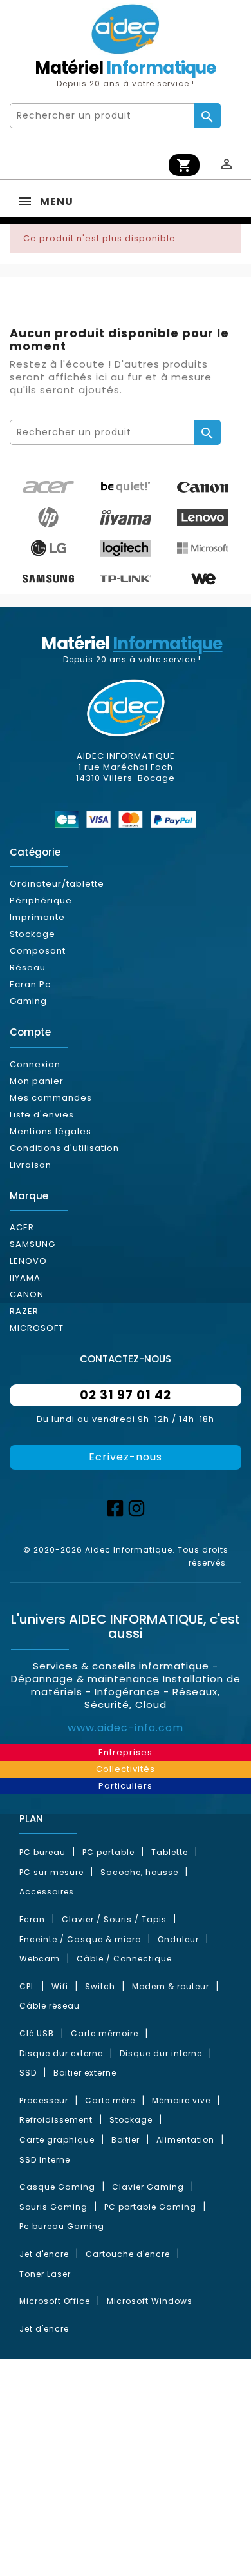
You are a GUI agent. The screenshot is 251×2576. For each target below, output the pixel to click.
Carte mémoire (105, 2033)
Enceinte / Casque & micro (80, 1939)
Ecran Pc (30, 984)
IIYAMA (25, 1278)
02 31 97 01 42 (126, 1395)
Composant (38, 951)
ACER (22, 1227)
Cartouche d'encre (128, 2254)
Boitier (126, 2140)
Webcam (40, 1959)
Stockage (33, 934)
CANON (27, 1294)
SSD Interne (45, 2160)
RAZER (24, 1311)
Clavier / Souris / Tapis (114, 1919)
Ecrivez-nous (126, 1457)
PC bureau (42, 1852)
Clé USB (37, 2033)
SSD (28, 2073)
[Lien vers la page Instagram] (136, 1507)
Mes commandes (51, 1098)
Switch (100, 1986)
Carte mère (110, 2100)
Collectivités (126, 1769)
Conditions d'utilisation (64, 1148)
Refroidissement (56, 2120)
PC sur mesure (51, 1872)
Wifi (60, 1986)
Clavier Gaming (148, 2187)
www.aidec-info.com (126, 1728)
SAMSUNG (33, 1244)
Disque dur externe (61, 2053)
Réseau (28, 968)
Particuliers (126, 1786)
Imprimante (37, 917)
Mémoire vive (181, 2100)
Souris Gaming (53, 2207)
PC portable (108, 1852)
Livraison (31, 1165)
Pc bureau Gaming (62, 2226)
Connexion (35, 1064)
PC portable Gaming (150, 2207)
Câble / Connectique (124, 1959)
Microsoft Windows (150, 2301)
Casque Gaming (57, 2187)
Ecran (32, 1919)
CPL (27, 1986)
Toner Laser (45, 2274)
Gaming (28, 1001)
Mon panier (37, 1081)
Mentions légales (51, 1131)
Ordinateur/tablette (57, 884)
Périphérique (41, 900)
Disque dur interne (161, 2053)
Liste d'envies (42, 1115)
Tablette (170, 1852)
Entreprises (126, 1752)
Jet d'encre (44, 2254)
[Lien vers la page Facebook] (115, 1507)
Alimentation (185, 2140)
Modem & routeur (171, 1986)
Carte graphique (57, 2140)
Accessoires (47, 1892)
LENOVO (28, 1261)
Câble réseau (50, 2006)
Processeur (44, 2100)
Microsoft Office (55, 2301)
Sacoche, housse (139, 1872)
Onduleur (178, 1939)
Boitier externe (85, 2073)
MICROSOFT (37, 1328)
